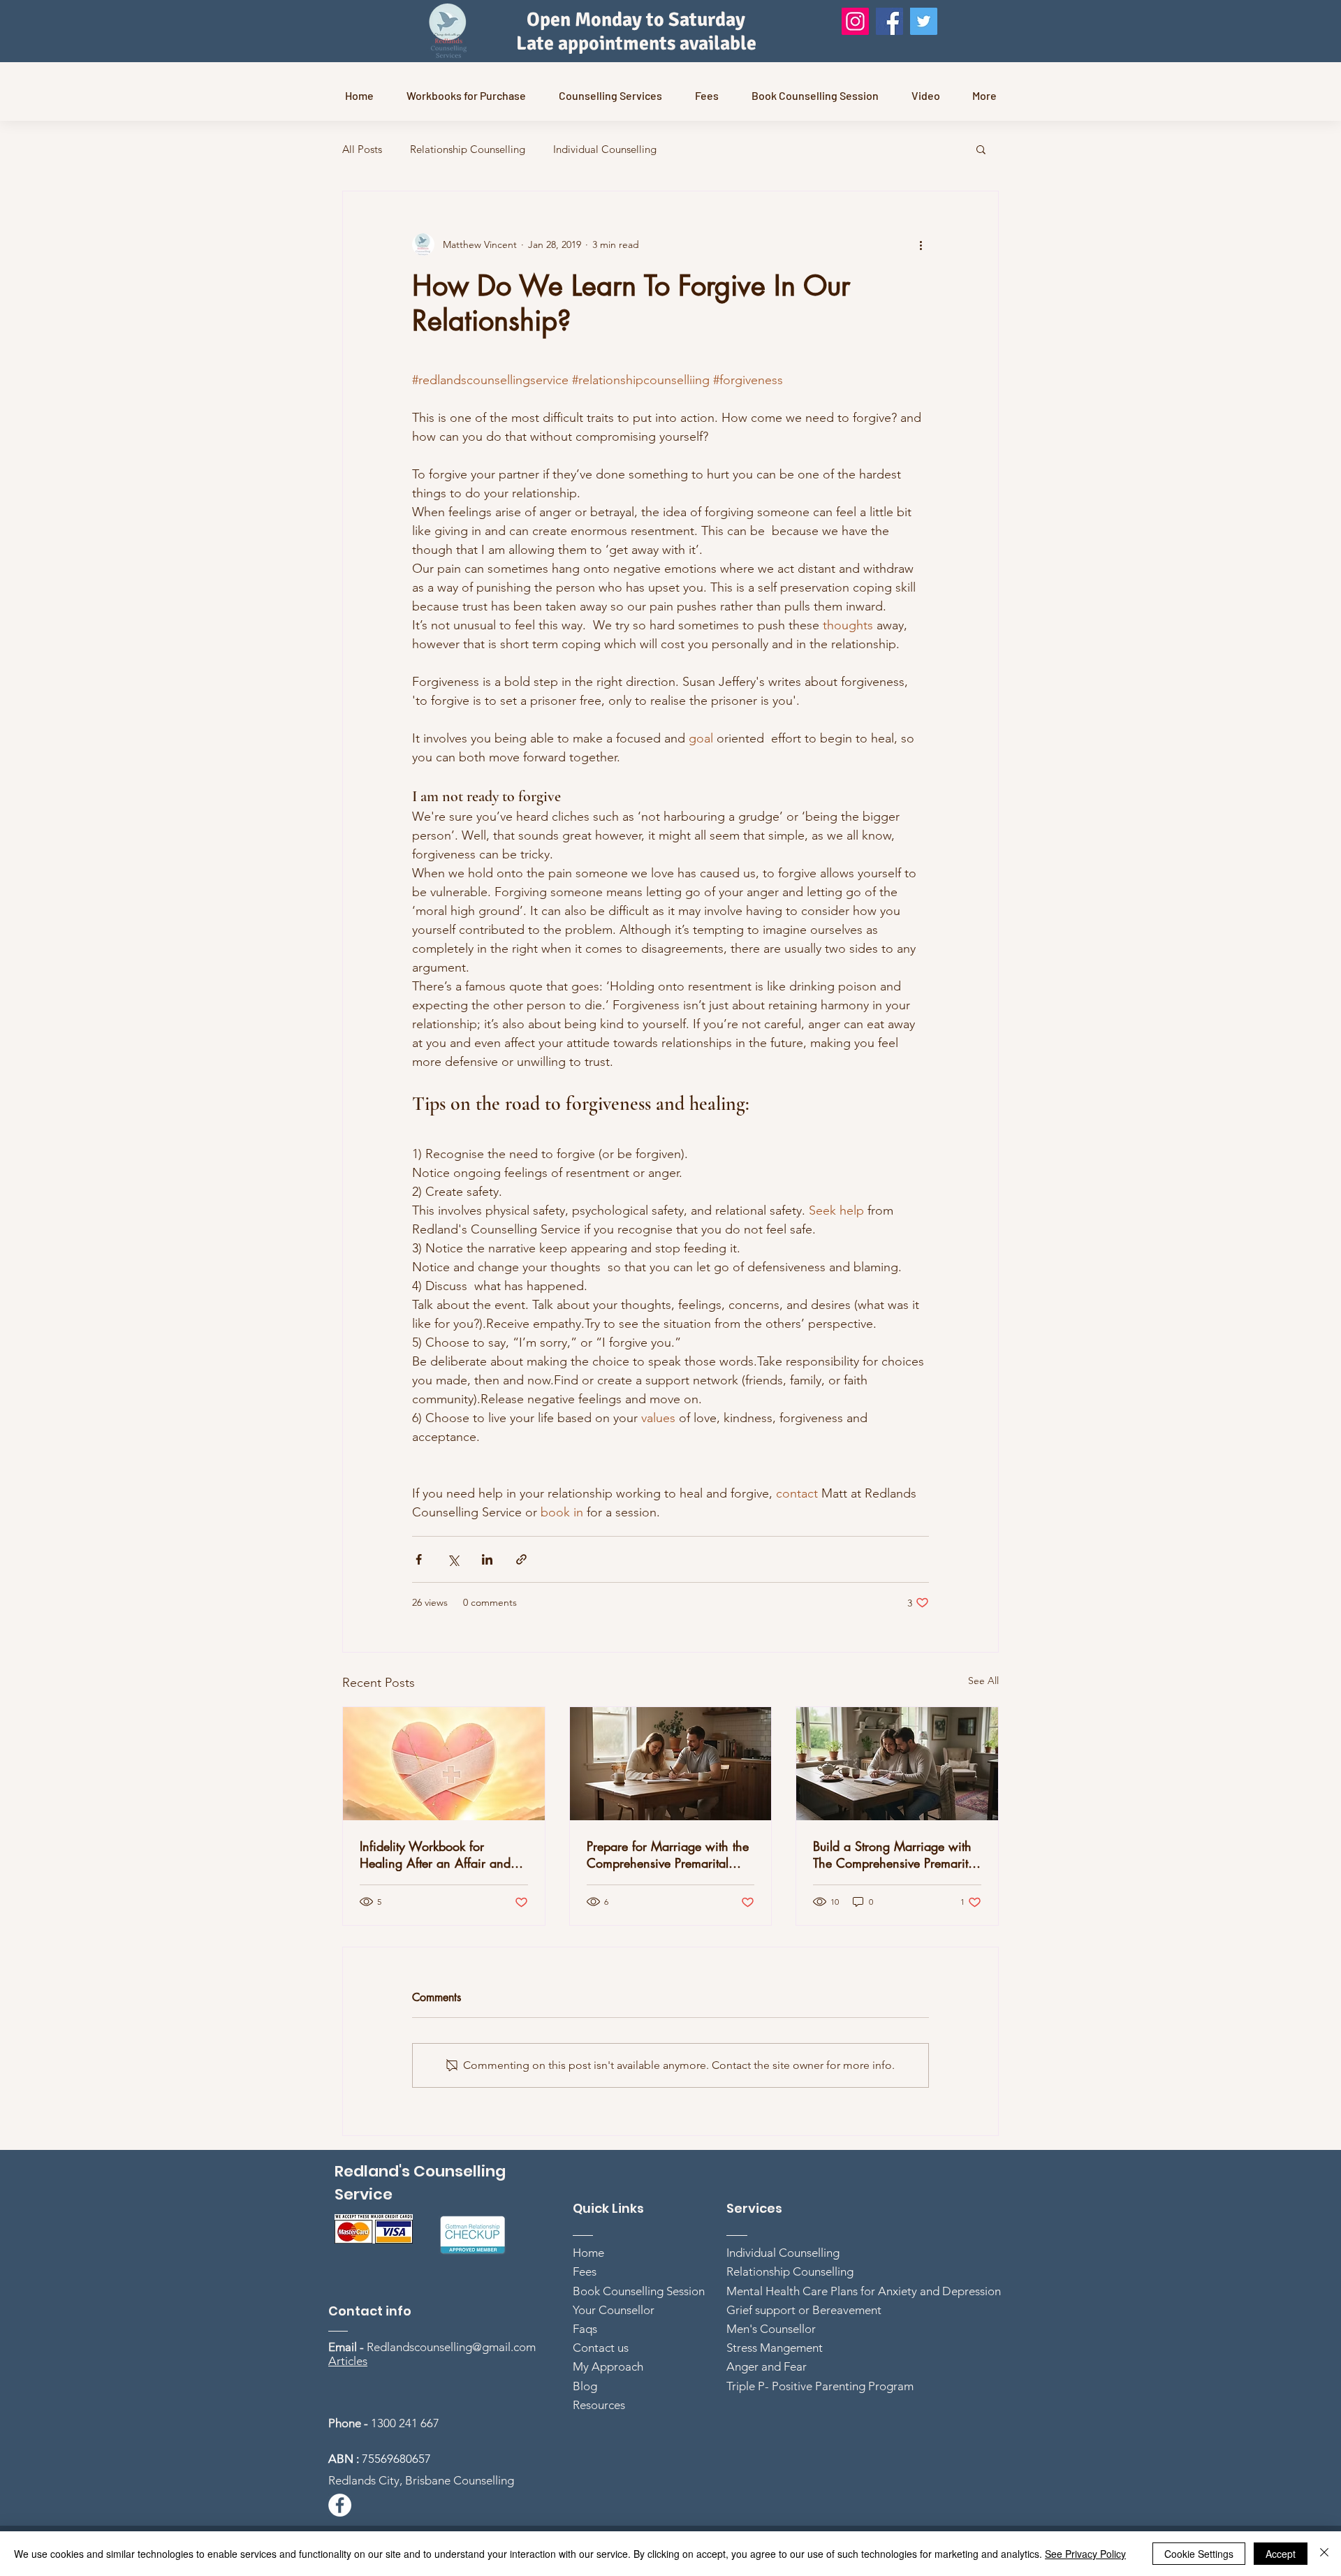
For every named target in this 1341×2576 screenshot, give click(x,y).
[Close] (1324, 2554)
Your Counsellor (614, 2310)
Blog (585, 2386)
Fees (585, 2271)
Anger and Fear (767, 2366)
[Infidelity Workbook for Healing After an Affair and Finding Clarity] (444, 1764)
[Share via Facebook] (419, 1559)
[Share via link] (521, 1559)
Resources (599, 2405)
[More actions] (921, 244)
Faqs (585, 2329)
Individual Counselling (605, 149)
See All (983, 1681)
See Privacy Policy (1085, 2554)
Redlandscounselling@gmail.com (451, 2347)
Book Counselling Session (639, 2291)
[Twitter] (924, 21)
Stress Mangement (775, 2348)
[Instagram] (855, 21)
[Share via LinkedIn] (487, 1559)
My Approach (608, 2366)
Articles (348, 2361)
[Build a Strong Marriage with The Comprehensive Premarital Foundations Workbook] (897, 1764)
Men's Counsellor (771, 2329)
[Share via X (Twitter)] (453, 1559)
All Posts (362, 149)
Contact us (601, 2348)
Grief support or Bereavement (804, 2310)
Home (588, 2253)
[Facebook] (889, 21)
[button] (981, 149)
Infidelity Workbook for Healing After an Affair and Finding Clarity (435, 1854)
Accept (1281, 2554)
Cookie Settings (1199, 2554)
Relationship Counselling (468, 149)
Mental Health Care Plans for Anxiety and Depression (864, 2291)
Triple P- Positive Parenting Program (820, 2386)
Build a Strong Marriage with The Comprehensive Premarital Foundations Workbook (895, 1854)
